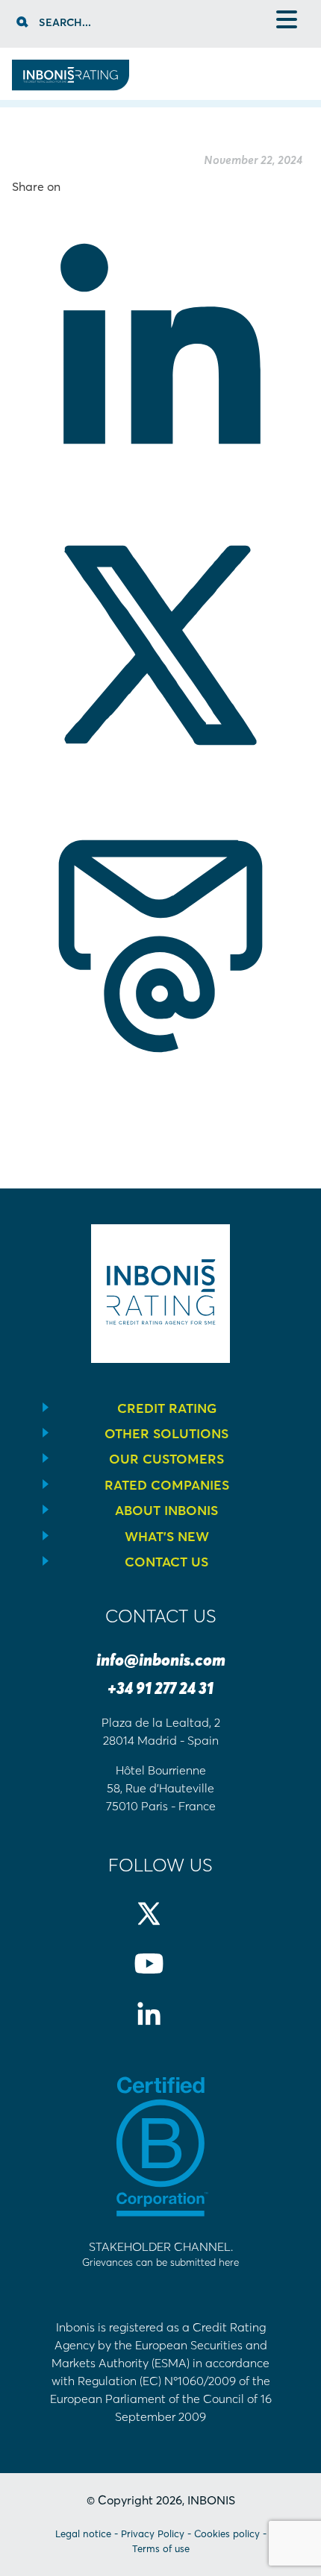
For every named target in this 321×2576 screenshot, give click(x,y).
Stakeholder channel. (160, 2254)
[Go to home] (71, 86)
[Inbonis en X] (161, 1926)
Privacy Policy (153, 2534)
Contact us (166, 1562)
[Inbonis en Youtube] (161, 1976)
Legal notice (83, 2534)
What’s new (167, 1537)
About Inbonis (166, 1511)
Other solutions (166, 1434)
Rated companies (167, 1485)
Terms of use (161, 2548)
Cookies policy (227, 2534)
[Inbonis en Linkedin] (161, 2026)
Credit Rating (167, 1408)
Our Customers (166, 1459)
